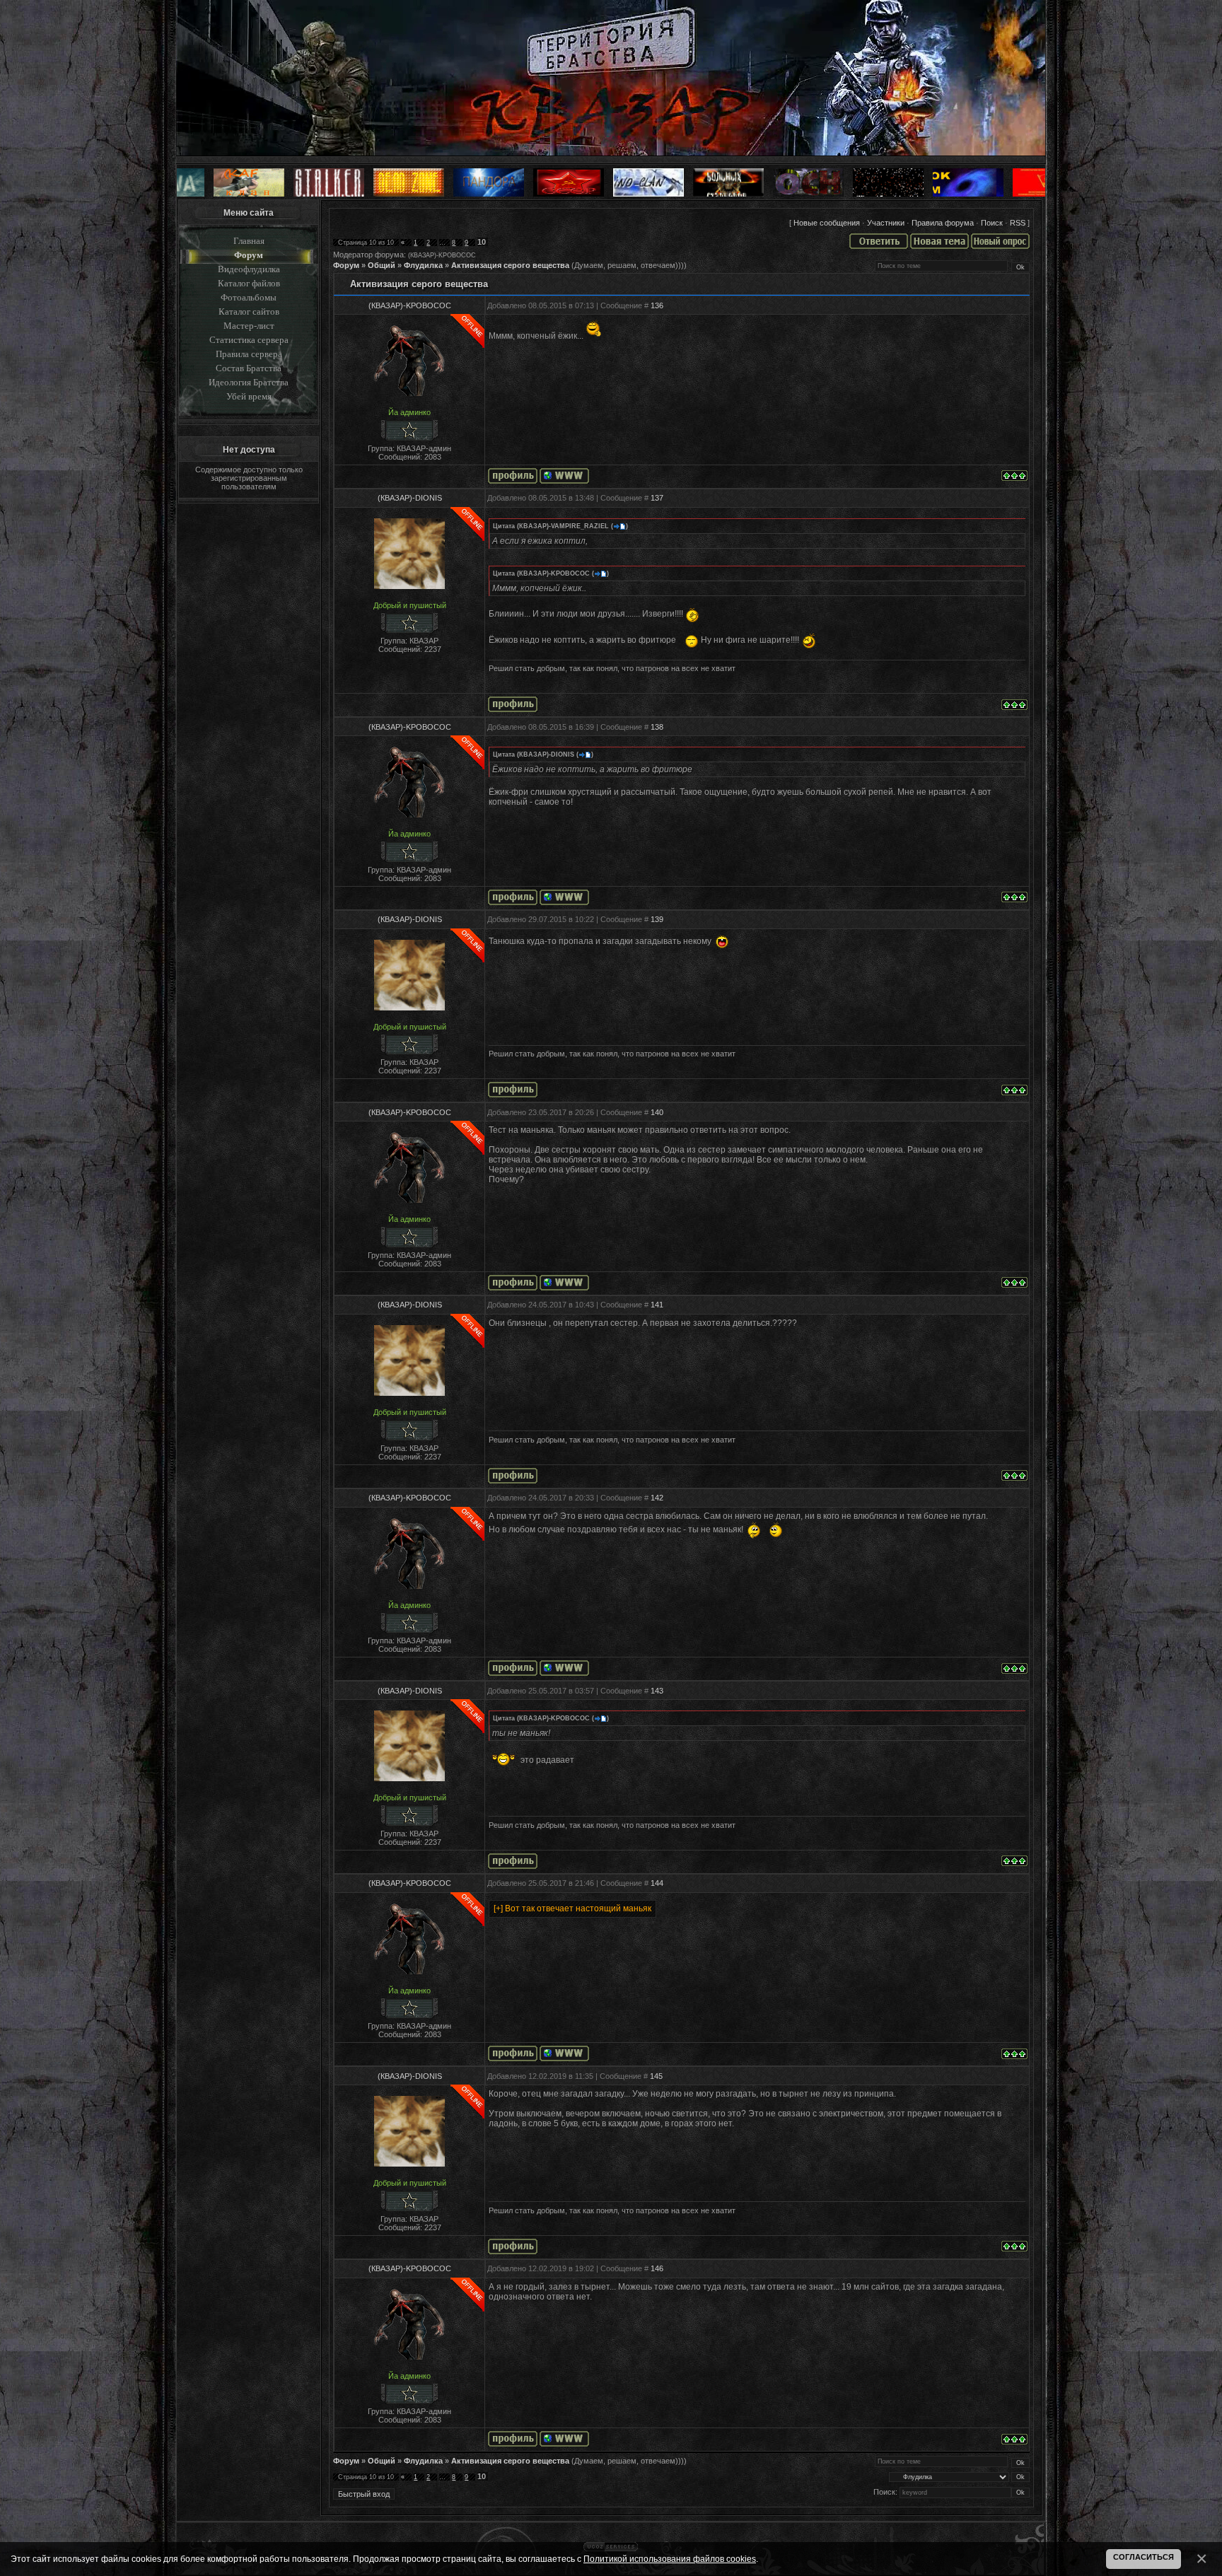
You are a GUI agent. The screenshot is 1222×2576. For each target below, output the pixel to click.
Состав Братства (249, 368)
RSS (1018, 223)
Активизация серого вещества (510, 265)
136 (657, 305)
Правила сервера (249, 354)
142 (657, 1498)
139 (657, 919)
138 (657, 727)
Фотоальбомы (249, 297)
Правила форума (943, 223)
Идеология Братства (249, 382)
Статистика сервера (249, 340)
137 (657, 498)
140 (657, 1112)
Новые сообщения (827, 223)
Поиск (992, 223)
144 (657, 1883)
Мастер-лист (249, 326)
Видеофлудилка (249, 269)
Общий (382, 265)
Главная (249, 241)
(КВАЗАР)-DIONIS (410, 498)
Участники (886, 223)
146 (657, 2268)
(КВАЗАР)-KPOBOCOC (442, 255)
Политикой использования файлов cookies (670, 2559)
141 (657, 1305)
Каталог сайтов (249, 311)
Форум (249, 255)
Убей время (249, 396)
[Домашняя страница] (564, 476)
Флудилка (423, 265)
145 (656, 2076)
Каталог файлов (249, 283)
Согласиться (1144, 2557)
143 (657, 1691)
